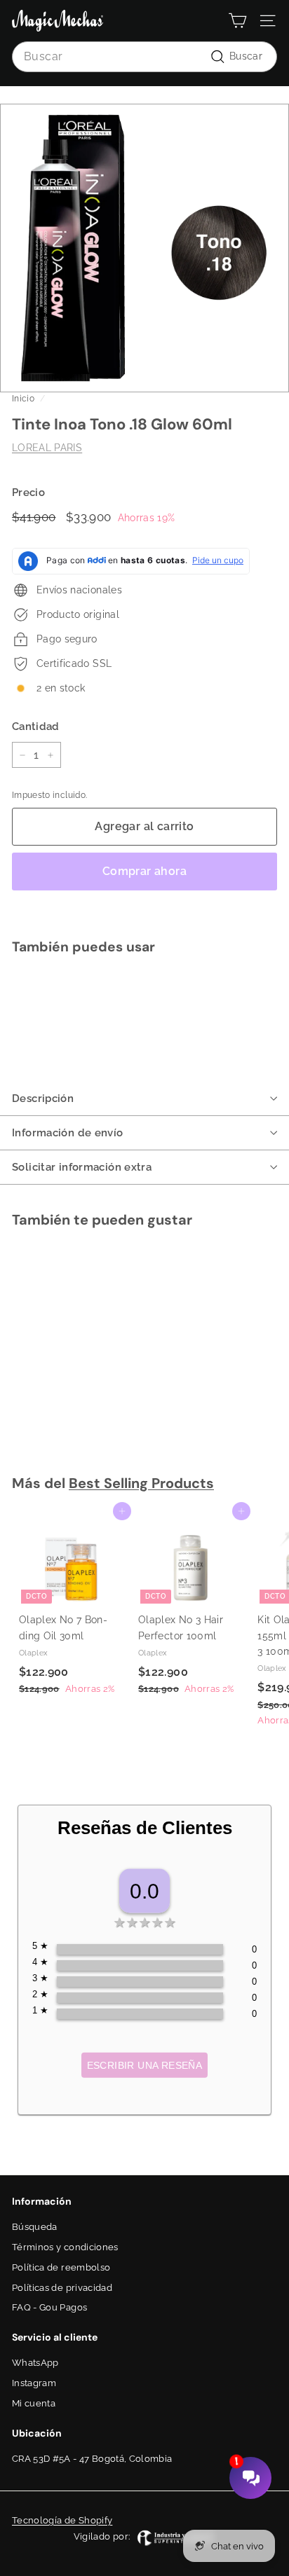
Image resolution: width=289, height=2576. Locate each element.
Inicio (23, 399)
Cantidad (36, 726)
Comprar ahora (144, 871)
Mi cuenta (34, 2403)
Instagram (34, 2383)
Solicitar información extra (82, 1167)
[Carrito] (237, 21)
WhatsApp (35, 2363)
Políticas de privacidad (62, 2288)
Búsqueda (35, 2227)
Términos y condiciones (65, 2247)
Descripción (43, 1098)
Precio (28, 493)
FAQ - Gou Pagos (49, 2307)
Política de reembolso (61, 2267)
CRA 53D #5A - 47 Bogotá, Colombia (92, 2459)
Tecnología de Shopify (62, 2520)
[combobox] (144, 57)
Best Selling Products (141, 1483)
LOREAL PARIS (47, 448)
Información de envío (68, 1133)
